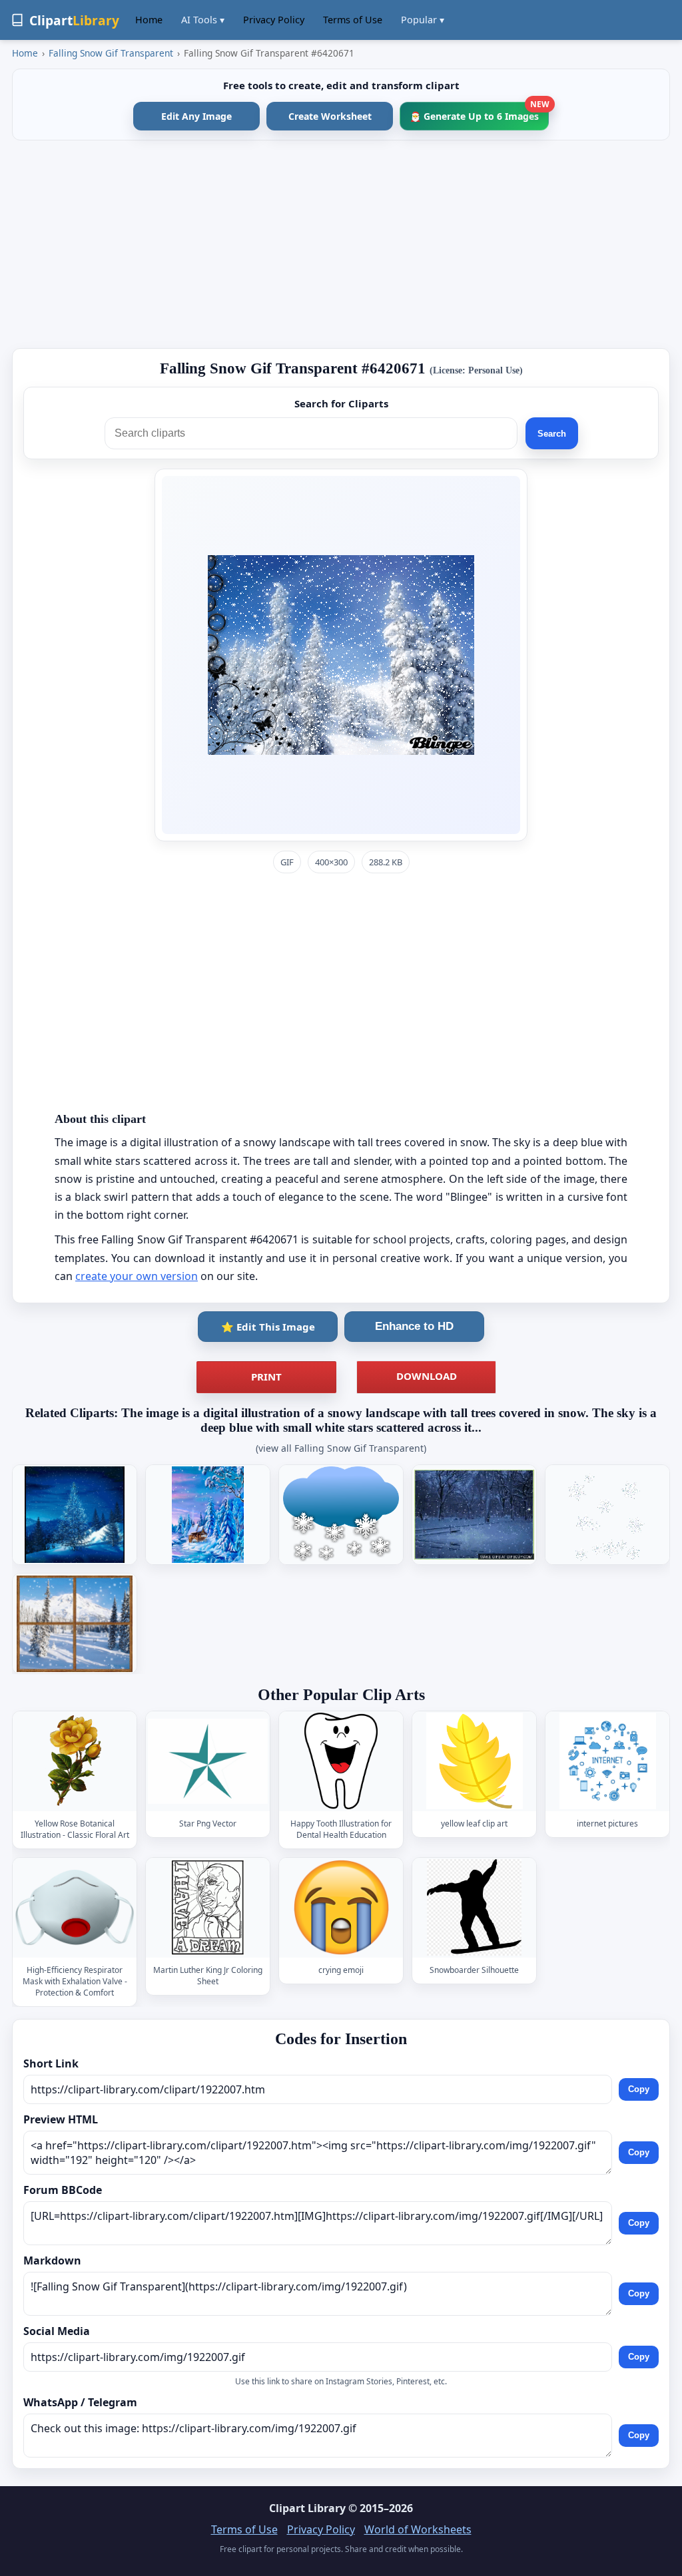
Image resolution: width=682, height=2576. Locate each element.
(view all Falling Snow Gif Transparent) (341, 1448)
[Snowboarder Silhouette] (474, 1907)
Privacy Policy (274, 20)
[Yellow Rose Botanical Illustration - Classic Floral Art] (75, 1762)
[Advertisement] (341, 244)
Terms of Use (353, 20)
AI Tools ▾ (203, 20)
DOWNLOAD (427, 1376)
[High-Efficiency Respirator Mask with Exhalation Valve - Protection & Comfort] (75, 1907)
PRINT (266, 1377)
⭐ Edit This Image (268, 1327)
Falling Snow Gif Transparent (111, 53)
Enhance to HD (414, 1326)
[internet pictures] (607, 1762)
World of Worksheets (418, 2529)
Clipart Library (307, 2508)
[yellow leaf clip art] (474, 1762)
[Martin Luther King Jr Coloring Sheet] (208, 1907)
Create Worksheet (330, 116)
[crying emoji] (341, 1907)
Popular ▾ (423, 20)
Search (552, 434)
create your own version (137, 1276)
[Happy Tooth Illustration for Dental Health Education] (341, 1762)
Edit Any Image (196, 116)
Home (149, 20)
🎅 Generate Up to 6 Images (479, 112)
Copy (639, 2089)
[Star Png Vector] (208, 1762)
